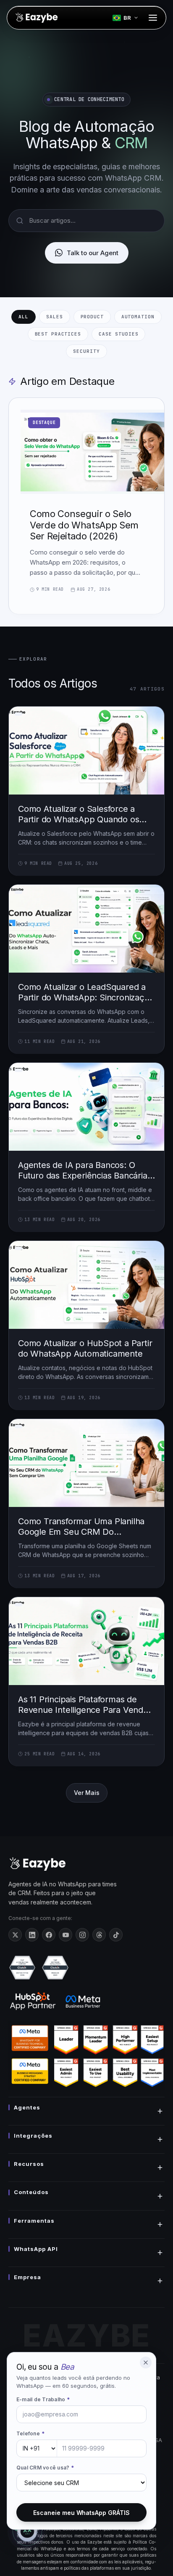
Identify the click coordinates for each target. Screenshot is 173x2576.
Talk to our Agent (93, 253)
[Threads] (99, 1935)
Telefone (30, 2433)
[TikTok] (116, 1935)
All (24, 317)
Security (86, 351)
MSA (156, 2440)
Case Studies (119, 334)
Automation (138, 317)
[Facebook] (49, 1935)
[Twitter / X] (15, 1935)
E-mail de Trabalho (43, 2399)
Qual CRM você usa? (45, 2468)
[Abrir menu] (153, 18)
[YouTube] (66, 1935)
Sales (54, 317)
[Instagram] (82, 1935)
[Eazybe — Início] (36, 18)
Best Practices (58, 334)
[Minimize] (146, 2363)
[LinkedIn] (32, 1935)
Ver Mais (87, 1793)
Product (92, 317)
